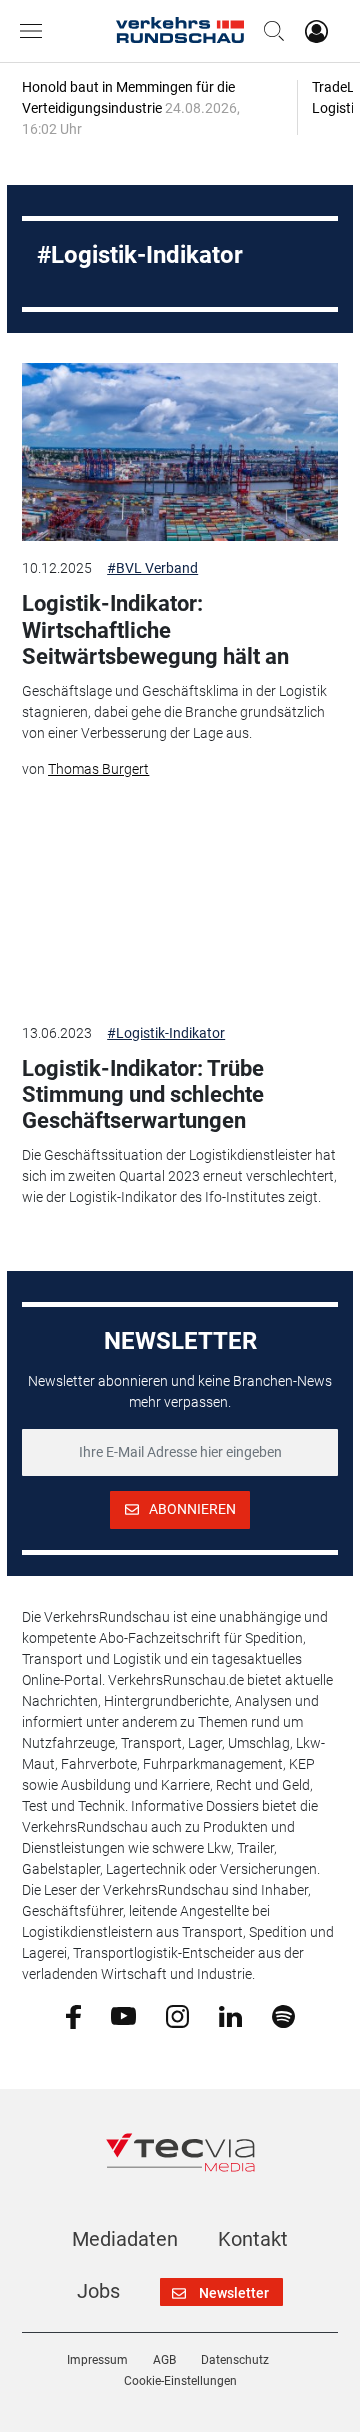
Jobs (98, 2291)
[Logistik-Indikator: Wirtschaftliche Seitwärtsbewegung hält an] (180, 452)
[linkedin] (230, 2015)
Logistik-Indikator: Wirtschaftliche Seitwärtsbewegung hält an (155, 630)
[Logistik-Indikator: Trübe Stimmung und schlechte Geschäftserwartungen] (180, 916)
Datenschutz (235, 2360)
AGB (164, 2360)
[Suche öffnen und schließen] (269, 31)
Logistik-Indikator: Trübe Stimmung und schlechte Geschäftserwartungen (143, 1095)
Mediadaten (125, 2239)
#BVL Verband (152, 568)
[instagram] (177, 2015)
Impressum (97, 2360)
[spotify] (283, 2015)
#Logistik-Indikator (166, 1033)
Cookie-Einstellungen (180, 2381)
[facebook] (73, 2016)
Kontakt (253, 2239)
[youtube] (123, 2015)
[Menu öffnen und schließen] (36, 31)
